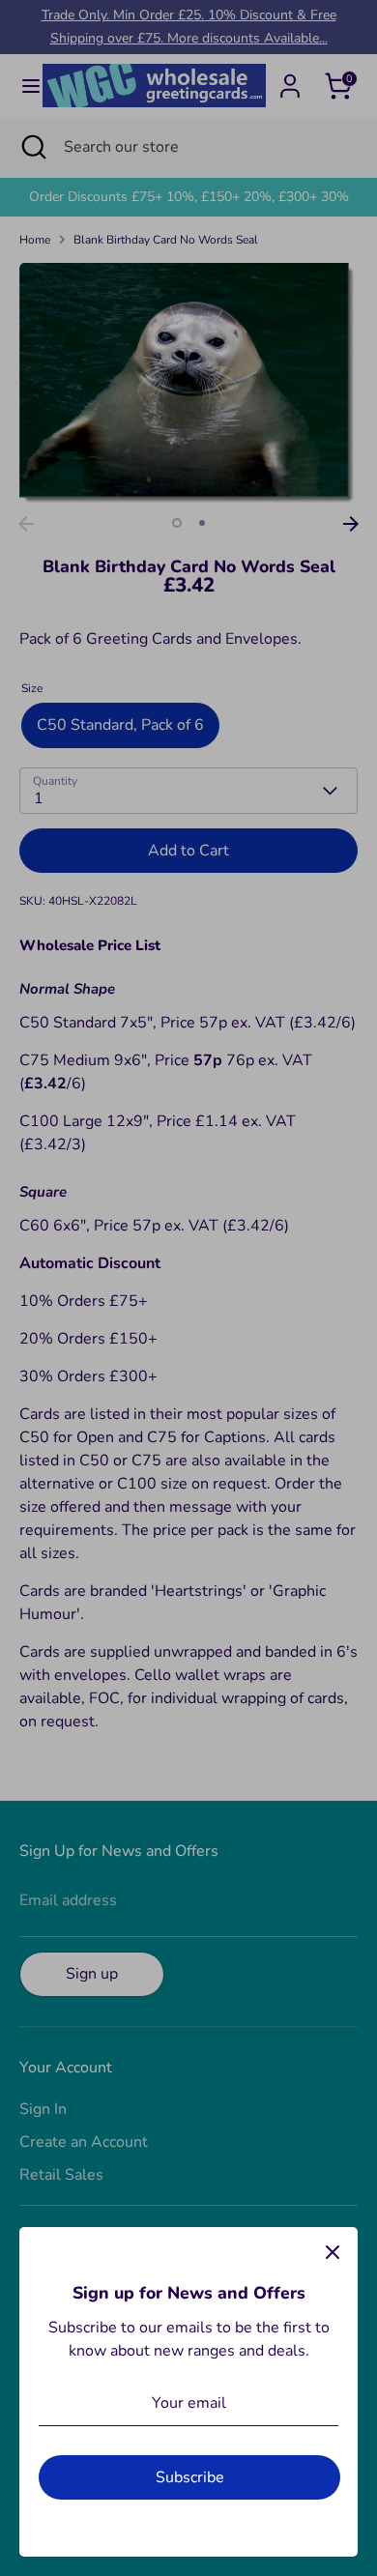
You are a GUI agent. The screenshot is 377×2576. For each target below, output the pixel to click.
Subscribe (190, 2477)
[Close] (333, 2252)
